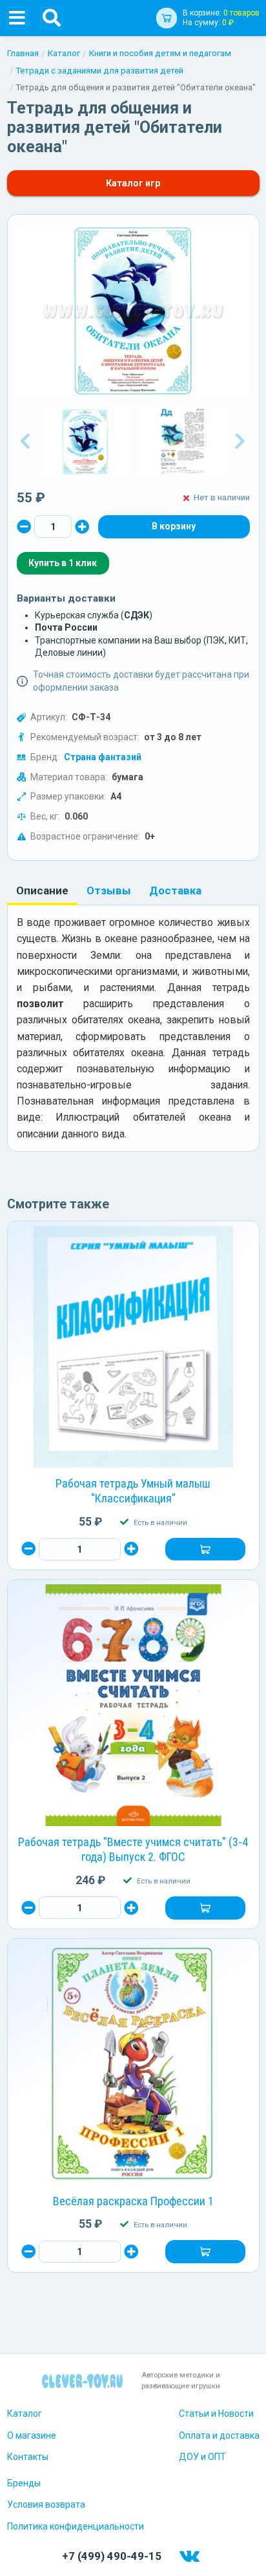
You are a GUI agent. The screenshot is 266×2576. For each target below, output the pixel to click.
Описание (42, 890)
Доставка (175, 890)
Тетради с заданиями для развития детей (100, 71)
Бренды (24, 2483)
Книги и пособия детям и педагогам (160, 53)
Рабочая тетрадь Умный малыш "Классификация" (133, 1491)
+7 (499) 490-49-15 (112, 2556)
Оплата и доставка (219, 2435)
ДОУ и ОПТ (202, 2457)
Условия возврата (46, 2504)
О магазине (32, 2435)
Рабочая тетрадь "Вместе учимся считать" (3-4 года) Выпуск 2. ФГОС (133, 1849)
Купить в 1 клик (63, 563)
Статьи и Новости (216, 2414)
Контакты (28, 2457)
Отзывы (109, 890)
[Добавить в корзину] (205, 1549)
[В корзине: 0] (174, 527)
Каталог (64, 53)
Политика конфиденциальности (76, 2526)
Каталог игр (133, 183)
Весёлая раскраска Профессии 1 (133, 2201)
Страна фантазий (103, 757)
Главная (23, 53)
